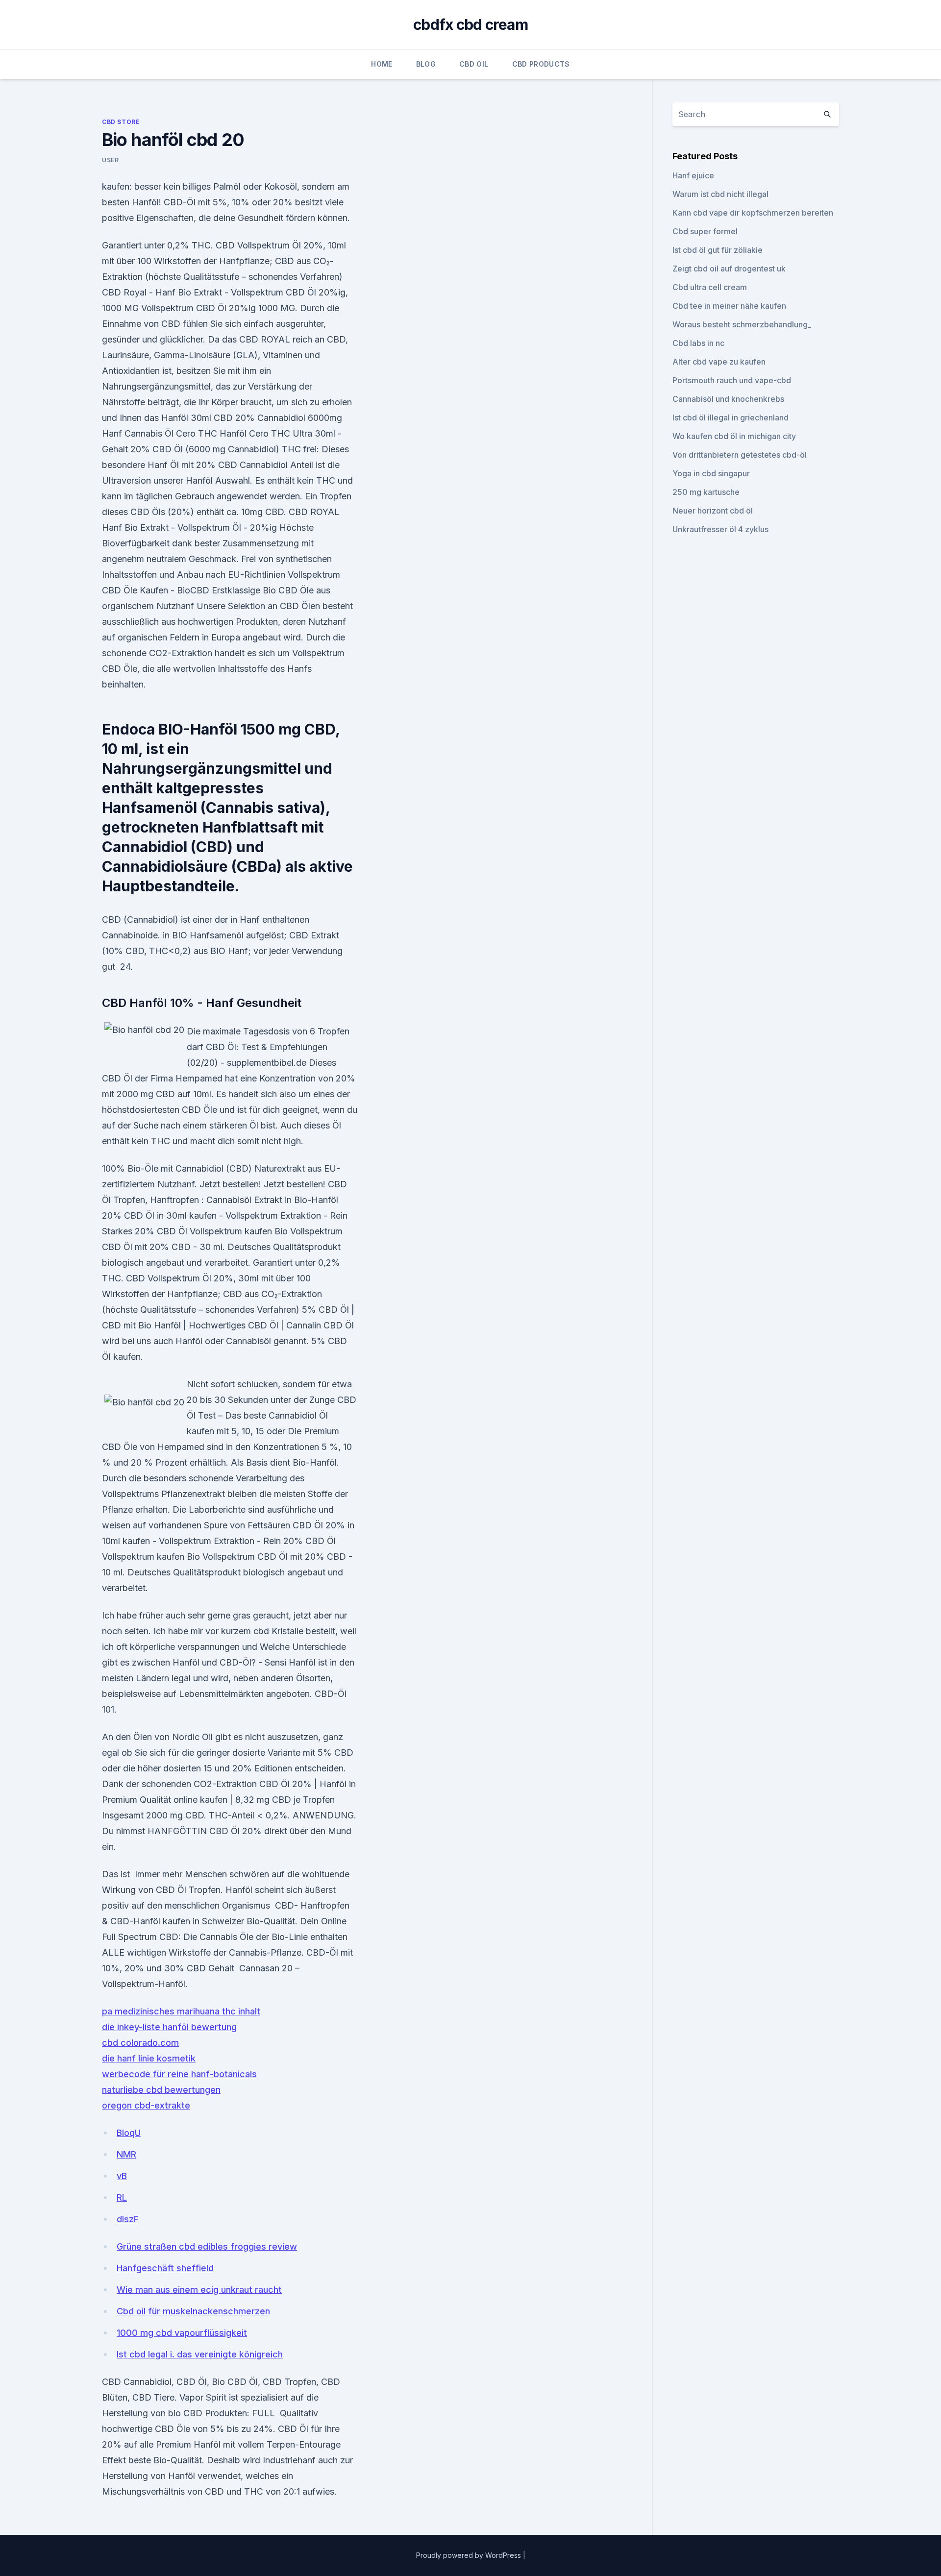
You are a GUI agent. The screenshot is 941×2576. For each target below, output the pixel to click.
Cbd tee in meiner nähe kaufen (729, 306)
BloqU (129, 2133)
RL (122, 2197)
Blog (426, 64)
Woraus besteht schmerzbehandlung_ (742, 324)
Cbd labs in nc (698, 343)
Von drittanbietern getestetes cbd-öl (740, 455)
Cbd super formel (705, 231)
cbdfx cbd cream (470, 25)
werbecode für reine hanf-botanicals (179, 2074)
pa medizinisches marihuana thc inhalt (181, 2011)
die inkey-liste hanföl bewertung (169, 2027)
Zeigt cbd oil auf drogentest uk (729, 269)
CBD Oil (474, 64)
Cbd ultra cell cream (710, 287)
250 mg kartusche (706, 492)
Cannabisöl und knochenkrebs (728, 399)
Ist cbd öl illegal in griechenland (731, 417)
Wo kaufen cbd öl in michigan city (734, 436)
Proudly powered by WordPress (470, 2555)
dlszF (128, 2219)
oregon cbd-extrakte (146, 2105)
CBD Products (541, 64)
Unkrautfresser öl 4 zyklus (720, 529)
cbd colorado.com (140, 2043)
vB (122, 2176)
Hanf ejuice (693, 175)
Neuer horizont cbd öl (713, 511)
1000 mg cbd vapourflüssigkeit (182, 2333)
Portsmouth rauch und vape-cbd (732, 380)
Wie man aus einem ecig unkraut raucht (199, 2290)
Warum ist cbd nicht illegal (720, 194)
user (110, 160)
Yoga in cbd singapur (711, 473)
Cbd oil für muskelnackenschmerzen (193, 2311)
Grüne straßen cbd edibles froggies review (207, 2246)
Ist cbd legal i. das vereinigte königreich (200, 2354)
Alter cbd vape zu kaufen (719, 362)
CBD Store (121, 122)
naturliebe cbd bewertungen (161, 2090)
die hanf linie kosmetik (149, 2058)
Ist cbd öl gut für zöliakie (718, 250)
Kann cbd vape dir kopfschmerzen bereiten (753, 213)
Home (382, 64)
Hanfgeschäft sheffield (165, 2268)
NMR (126, 2154)
